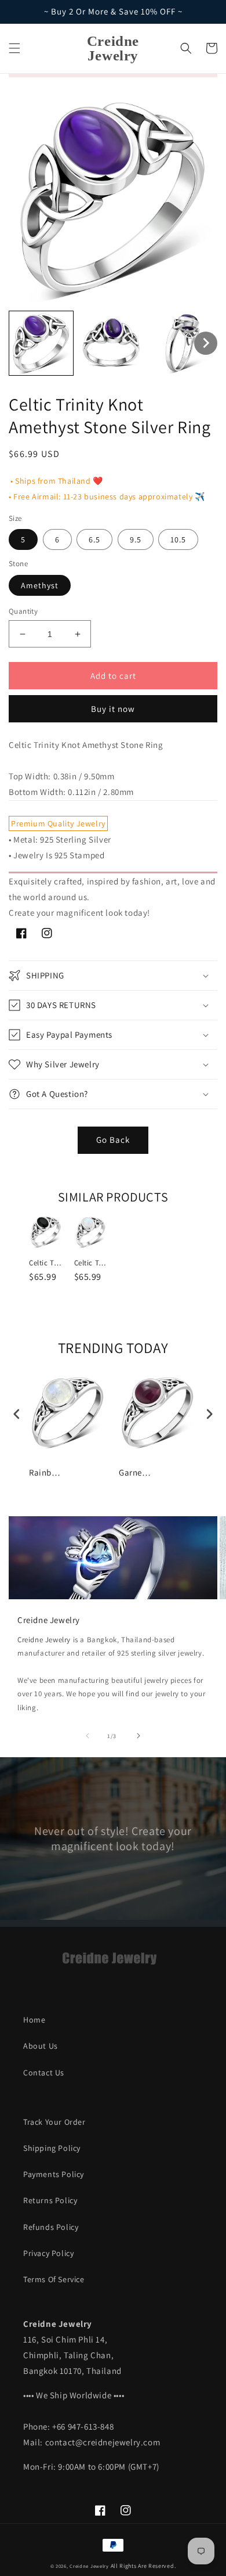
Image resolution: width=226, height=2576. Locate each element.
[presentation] (17, 1414)
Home (34, 2020)
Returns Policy (50, 2200)
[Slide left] (88, 1736)
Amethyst (40, 585)
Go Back (113, 1140)
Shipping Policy (52, 2148)
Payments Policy (54, 2174)
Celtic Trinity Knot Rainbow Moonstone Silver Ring (92, 1263)
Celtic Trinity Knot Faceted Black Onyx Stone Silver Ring (46, 1263)
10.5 (178, 539)
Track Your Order (54, 2122)
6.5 (94, 539)
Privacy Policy (48, 2253)
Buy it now (113, 709)
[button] (14, 48)
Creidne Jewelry (44, 1640)
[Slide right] (138, 1736)
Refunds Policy (51, 2227)
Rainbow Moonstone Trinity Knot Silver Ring (46, 1472)
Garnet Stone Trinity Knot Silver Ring (136, 1472)
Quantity (23, 611)
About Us (41, 2046)
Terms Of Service (54, 2279)
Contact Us (44, 2073)
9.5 (136, 539)
